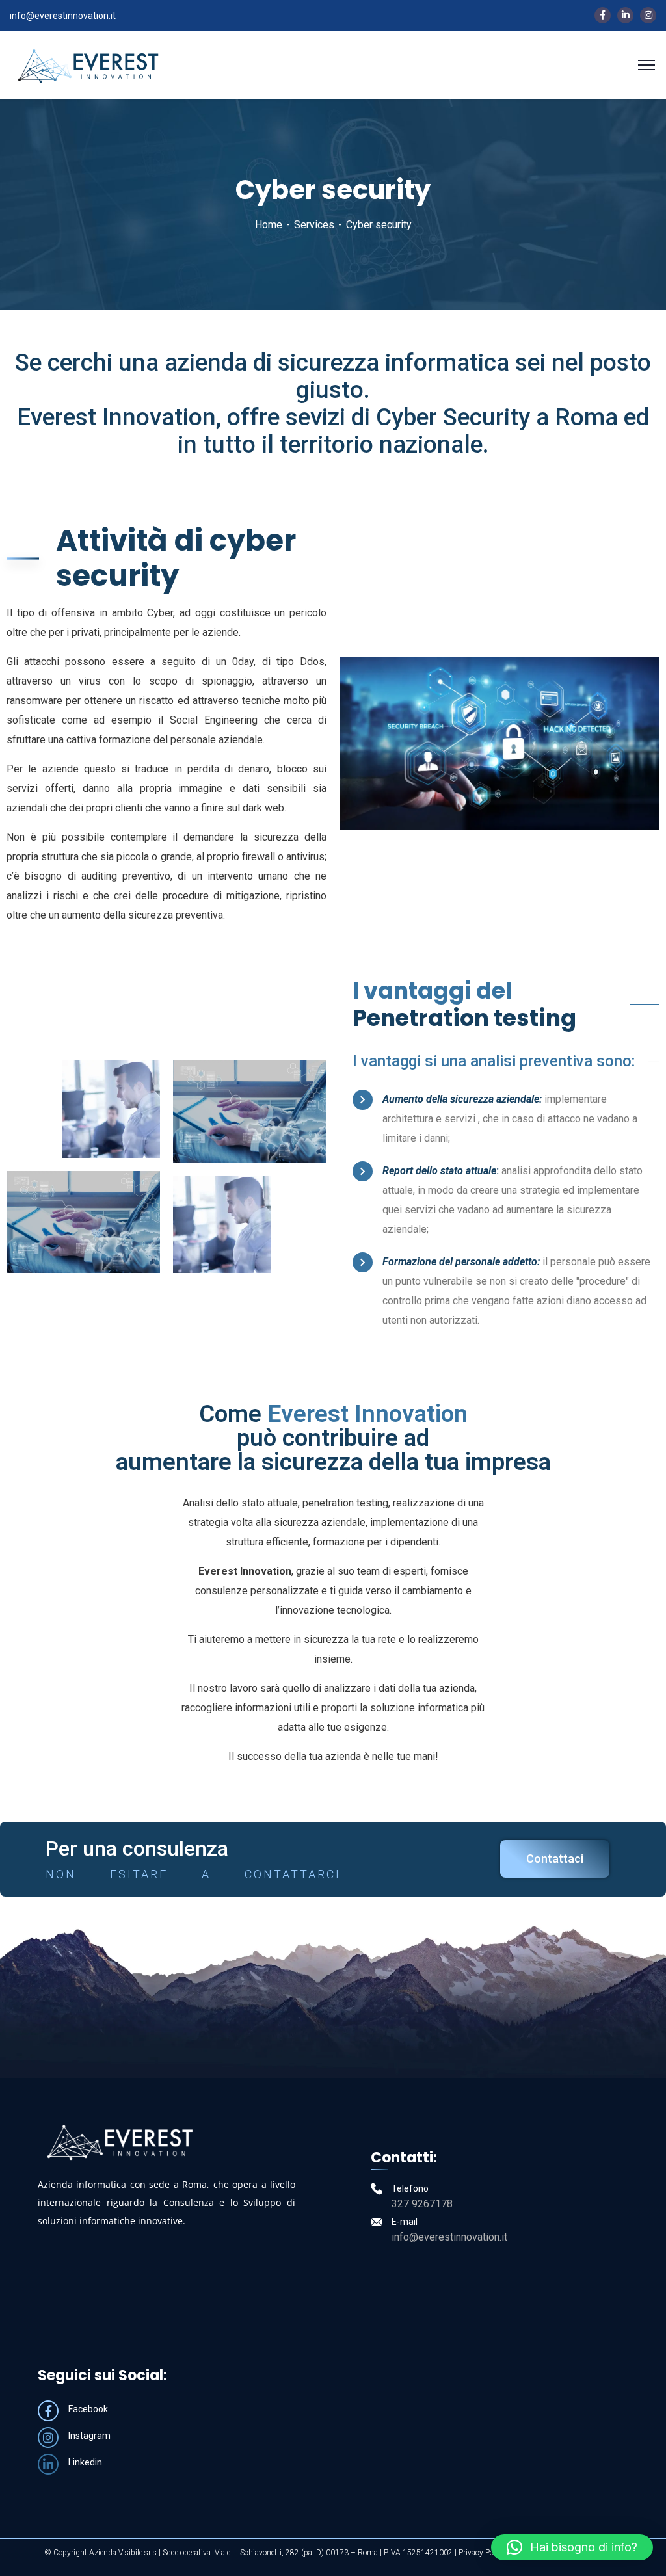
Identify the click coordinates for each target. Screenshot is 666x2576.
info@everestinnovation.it (63, 16)
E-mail (405, 2222)
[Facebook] (48, 2411)
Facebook (88, 2409)
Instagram (89, 2436)
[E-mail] (377, 2222)
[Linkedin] (48, 2464)
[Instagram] (48, 2438)
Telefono (410, 2188)
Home (269, 225)
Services (314, 225)
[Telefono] (377, 2188)
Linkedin (85, 2462)
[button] (572, 2547)
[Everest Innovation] (88, 64)
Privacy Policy (482, 2553)
